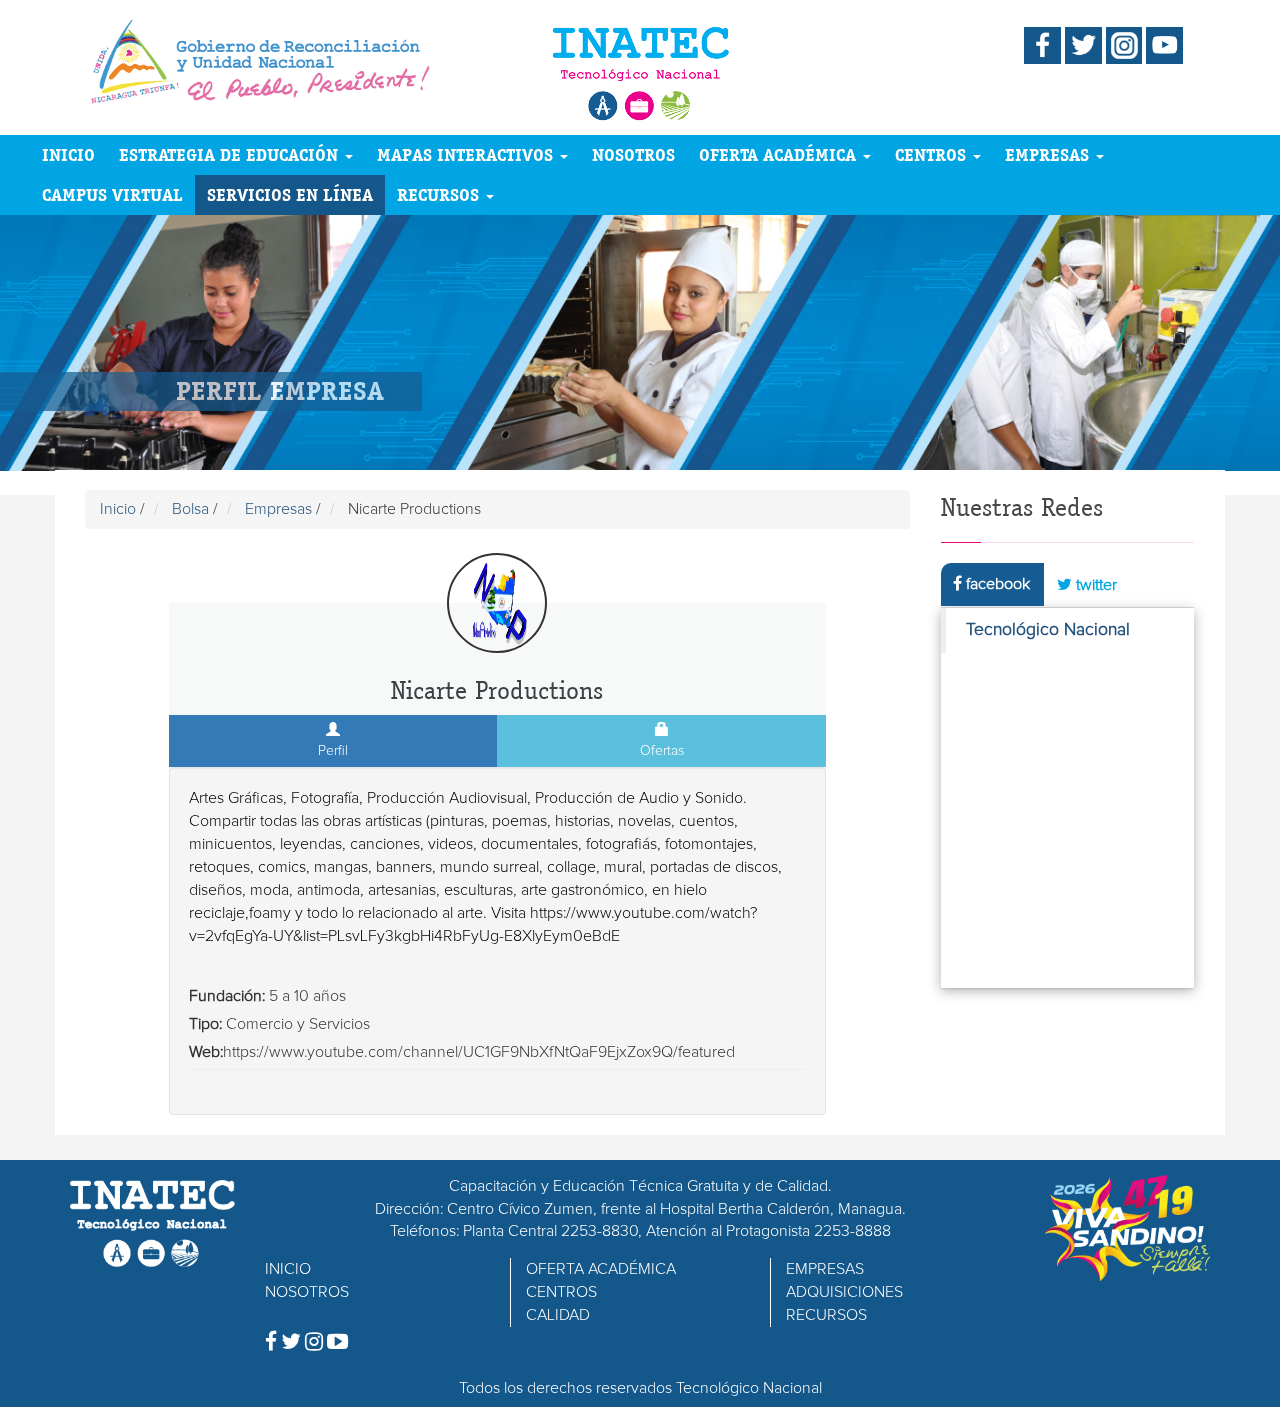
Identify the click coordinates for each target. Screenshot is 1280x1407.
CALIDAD (558, 1315)
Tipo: (205, 1024)
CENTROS (933, 154)
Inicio (118, 509)
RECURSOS (440, 194)
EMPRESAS (1049, 154)
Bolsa (190, 509)
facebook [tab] (996, 584)
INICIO (68, 154)
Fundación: (227, 996)
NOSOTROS (633, 154)
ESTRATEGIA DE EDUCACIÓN (231, 154)
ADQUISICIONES (844, 1292)
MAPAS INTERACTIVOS (467, 154)
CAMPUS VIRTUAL (112, 194)
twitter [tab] (1094, 585)
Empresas (278, 509)
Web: (206, 1052)
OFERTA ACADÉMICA (780, 154)
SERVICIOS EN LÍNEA (290, 194)
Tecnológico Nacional (1048, 630)
